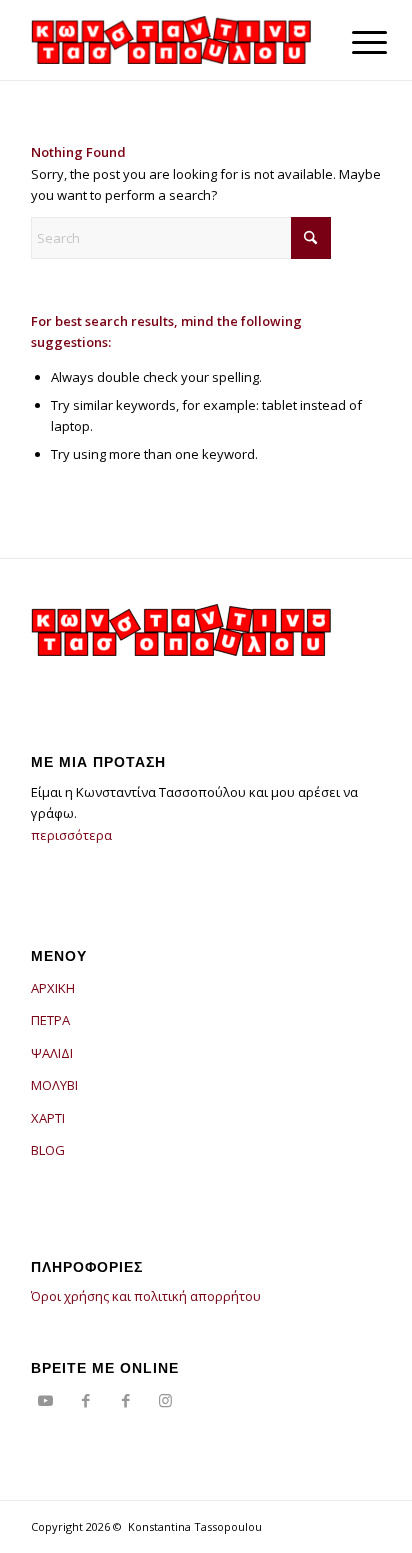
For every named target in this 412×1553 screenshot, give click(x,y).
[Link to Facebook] (86, 1400)
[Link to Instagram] (166, 1400)
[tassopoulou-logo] (171, 40)
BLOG (48, 1150)
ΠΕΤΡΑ (50, 1020)
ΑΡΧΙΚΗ (53, 988)
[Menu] (354, 42)
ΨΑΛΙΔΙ (52, 1053)
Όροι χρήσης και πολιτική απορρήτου (146, 1296)
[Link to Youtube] (46, 1400)
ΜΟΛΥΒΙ (54, 1085)
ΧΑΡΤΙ (48, 1118)
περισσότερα (71, 835)
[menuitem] (354, 42)
